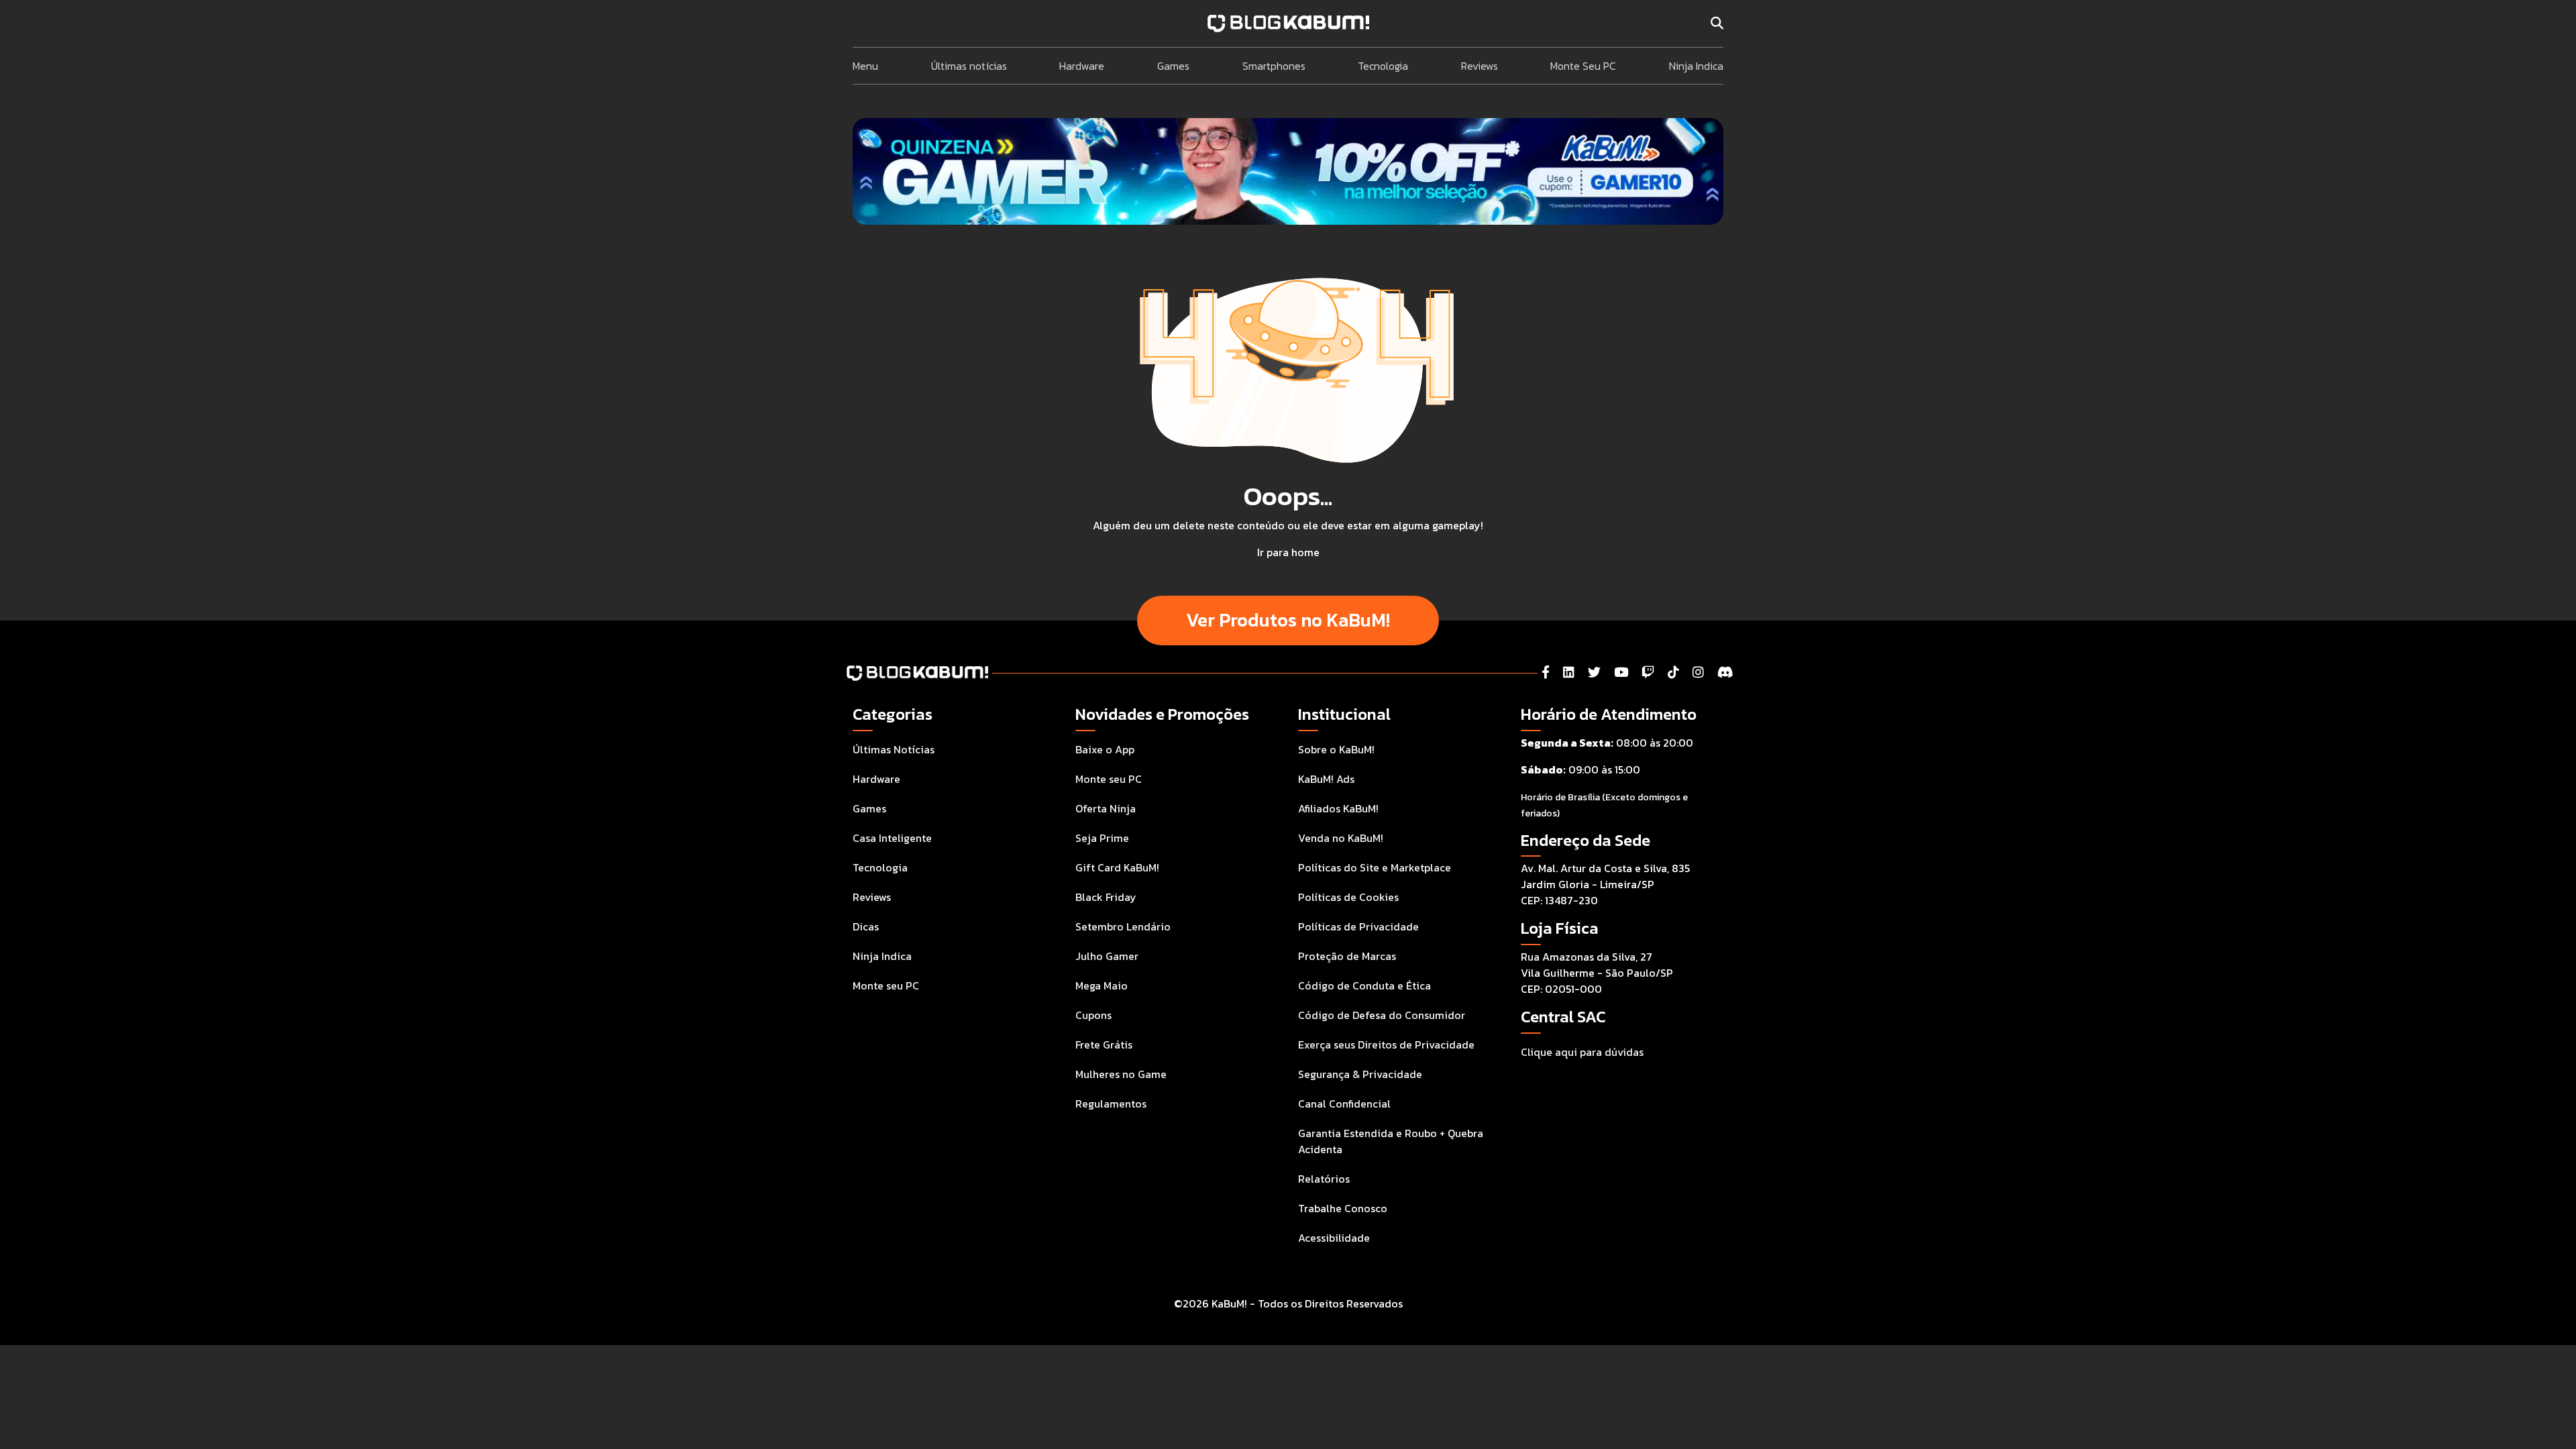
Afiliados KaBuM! (1338, 808)
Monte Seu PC (1583, 66)
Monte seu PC (886, 985)
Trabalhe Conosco (1343, 1208)
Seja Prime (1102, 838)
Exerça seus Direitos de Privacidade (1386, 1044)
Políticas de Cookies (1348, 897)
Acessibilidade (1334, 1238)
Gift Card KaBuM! (1117, 867)
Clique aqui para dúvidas (1582, 1052)
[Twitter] (1594, 673)
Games (1173, 66)
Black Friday (1106, 897)
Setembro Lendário (1123, 926)
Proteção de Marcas (1347, 956)
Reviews (1480, 66)
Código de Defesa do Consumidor (1382, 1015)
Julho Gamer (1107, 956)
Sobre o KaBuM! (1336, 749)
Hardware (1082, 66)
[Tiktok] (1673, 673)
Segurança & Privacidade (1360, 1074)
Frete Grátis (1104, 1044)
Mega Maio (1102, 985)
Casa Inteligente (892, 838)
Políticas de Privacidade (1358, 926)
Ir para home (1288, 552)
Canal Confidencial (1344, 1104)
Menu (865, 66)
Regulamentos (1111, 1104)
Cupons (1093, 1015)
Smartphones (1274, 66)
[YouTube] (1621, 673)
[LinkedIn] (1569, 673)
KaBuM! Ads (1326, 779)
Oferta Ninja (1106, 808)
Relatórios (1324, 1179)
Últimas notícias (969, 66)
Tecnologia (1383, 66)
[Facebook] (1546, 673)
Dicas (866, 926)
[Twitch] (1648, 673)
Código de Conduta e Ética (1364, 985)
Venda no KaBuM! (1341, 838)
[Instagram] (1698, 673)
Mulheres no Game (1121, 1074)
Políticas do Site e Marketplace (1375, 867)
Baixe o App (1105, 749)
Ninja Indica (1696, 66)
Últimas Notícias (894, 749)
